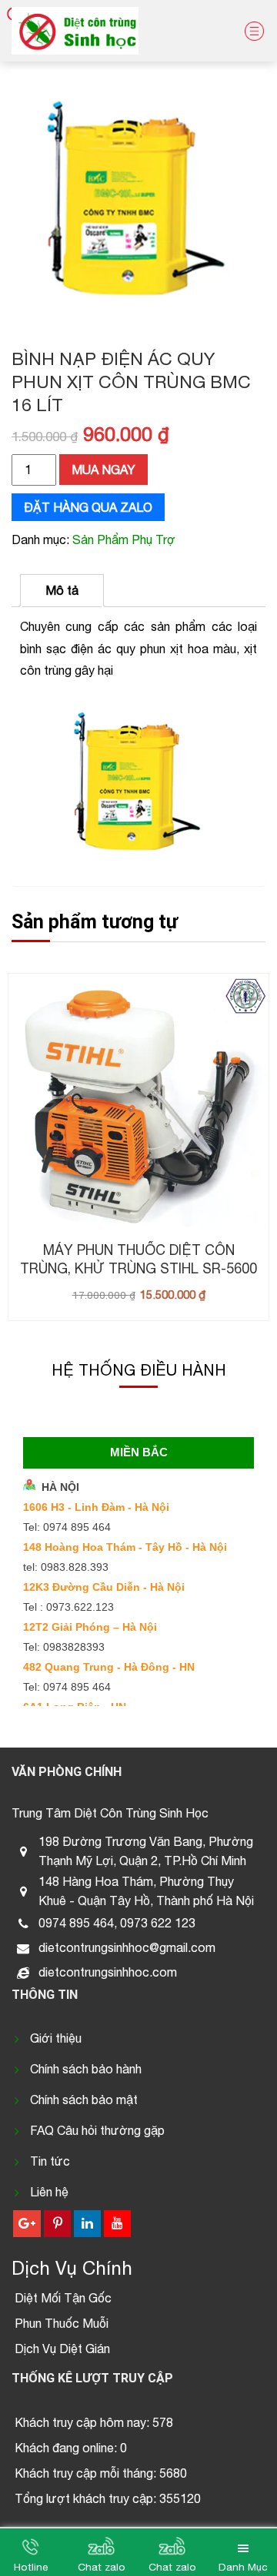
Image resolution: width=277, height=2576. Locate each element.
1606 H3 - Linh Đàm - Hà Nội (96, 1507)
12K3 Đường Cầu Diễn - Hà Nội (104, 1587)
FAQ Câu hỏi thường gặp (97, 2130)
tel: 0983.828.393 (66, 1567)
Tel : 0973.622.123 (68, 1607)
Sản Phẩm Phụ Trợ (124, 539)
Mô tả (62, 590)
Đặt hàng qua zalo (88, 507)
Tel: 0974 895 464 (67, 1527)
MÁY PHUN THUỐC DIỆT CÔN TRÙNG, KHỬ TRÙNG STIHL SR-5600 (138, 1259)
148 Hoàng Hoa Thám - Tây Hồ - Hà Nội (125, 1547)
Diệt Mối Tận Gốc (63, 2298)
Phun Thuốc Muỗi (62, 2323)
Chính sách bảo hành (86, 2069)
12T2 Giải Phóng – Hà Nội (90, 1627)
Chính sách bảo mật (84, 2100)
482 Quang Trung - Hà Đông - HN (109, 1667)
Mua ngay (103, 470)
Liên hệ (49, 2192)
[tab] (62, 591)
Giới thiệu (56, 2038)
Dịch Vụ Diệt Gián (62, 2349)
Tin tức (50, 2161)
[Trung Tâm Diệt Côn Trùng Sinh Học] (75, 31)
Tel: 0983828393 (64, 1647)
